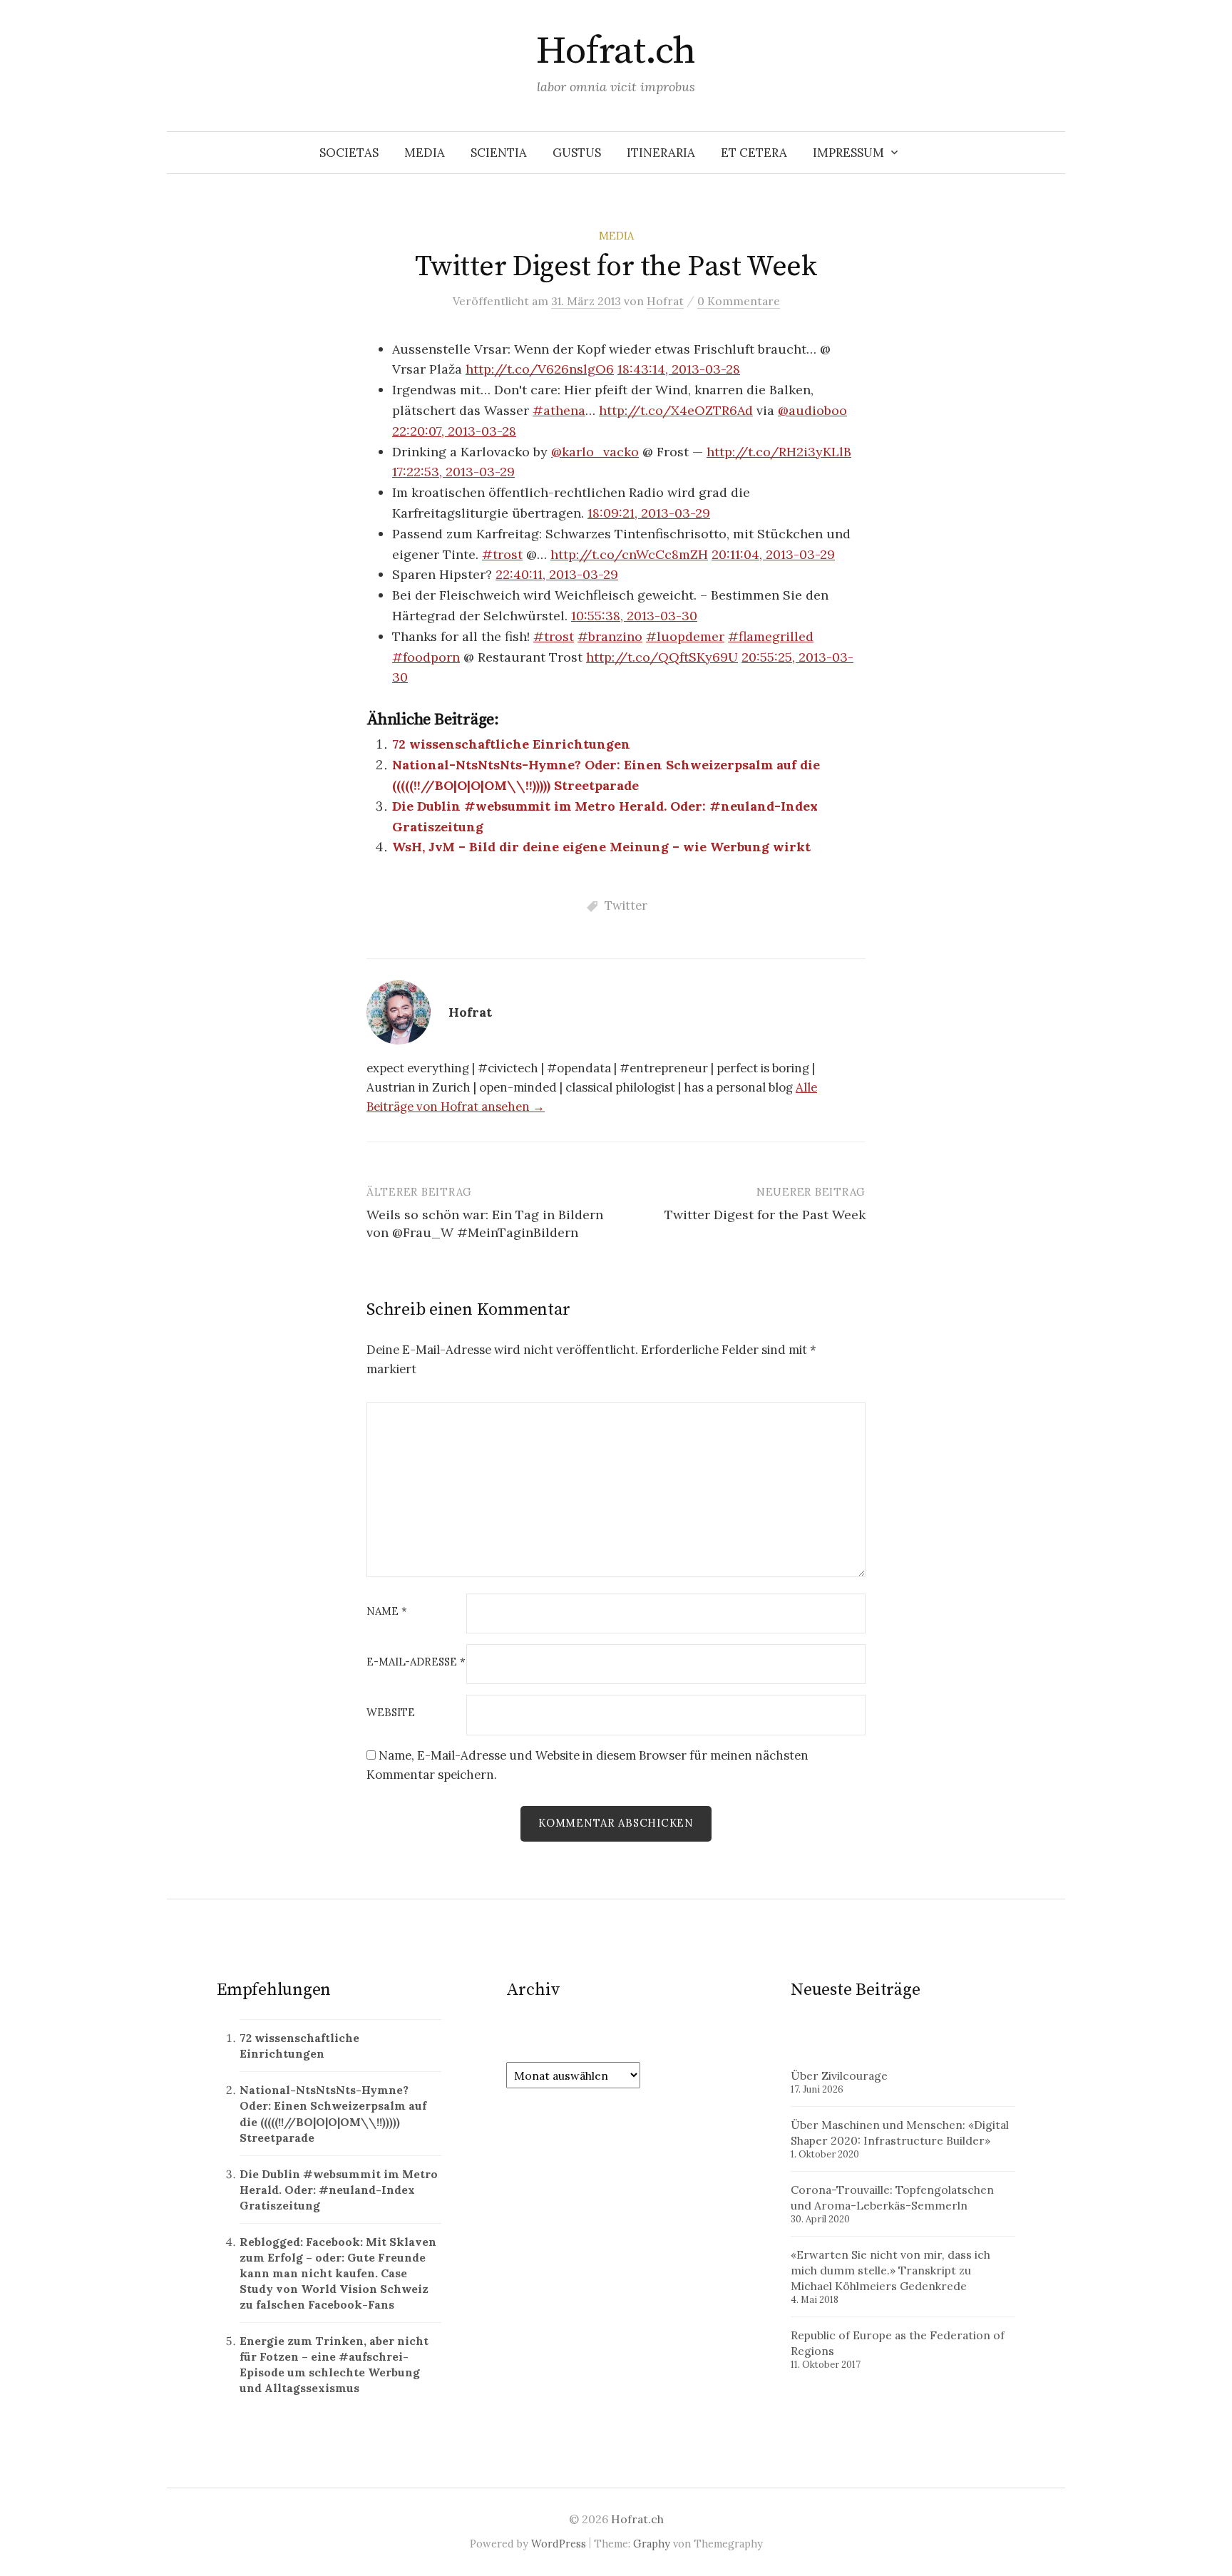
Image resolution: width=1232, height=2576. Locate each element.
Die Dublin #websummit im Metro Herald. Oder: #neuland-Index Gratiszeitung (339, 2190)
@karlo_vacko (595, 452)
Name (387, 1612)
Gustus (577, 153)
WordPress (559, 2544)
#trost (502, 554)
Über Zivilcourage (839, 2075)
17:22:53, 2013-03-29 (453, 472)
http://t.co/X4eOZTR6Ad (676, 410)
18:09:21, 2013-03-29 (649, 513)
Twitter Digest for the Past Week (765, 1215)
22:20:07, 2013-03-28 (454, 431)
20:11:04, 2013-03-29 (773, 554)
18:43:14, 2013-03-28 (679, 369)
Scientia (499, 153)
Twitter (626, 905)
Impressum (848, 153)
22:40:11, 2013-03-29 (557, 574)
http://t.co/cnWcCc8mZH (629, 554)
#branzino (610, 636)
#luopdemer (685, 636)
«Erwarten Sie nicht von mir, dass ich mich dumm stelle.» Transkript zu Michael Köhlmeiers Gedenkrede (890, 2270)
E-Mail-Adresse (416, 1662)
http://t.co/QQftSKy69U (662, 657)
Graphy (652, 2544)
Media (425, 153)
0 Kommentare (739, 301)
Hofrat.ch (616, 51)
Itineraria (661, 153)
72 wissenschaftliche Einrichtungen (511, 744)
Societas (349, 153)
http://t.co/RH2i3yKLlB (779, 452)
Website (391, 1713)
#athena (559, 410)
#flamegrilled (771, 636)
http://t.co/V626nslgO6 (540, 369)
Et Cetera (754, 153)
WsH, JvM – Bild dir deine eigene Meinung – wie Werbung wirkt (601, 847)
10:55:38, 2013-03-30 (634, 616)
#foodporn (426, 657)
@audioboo (812, 410)
